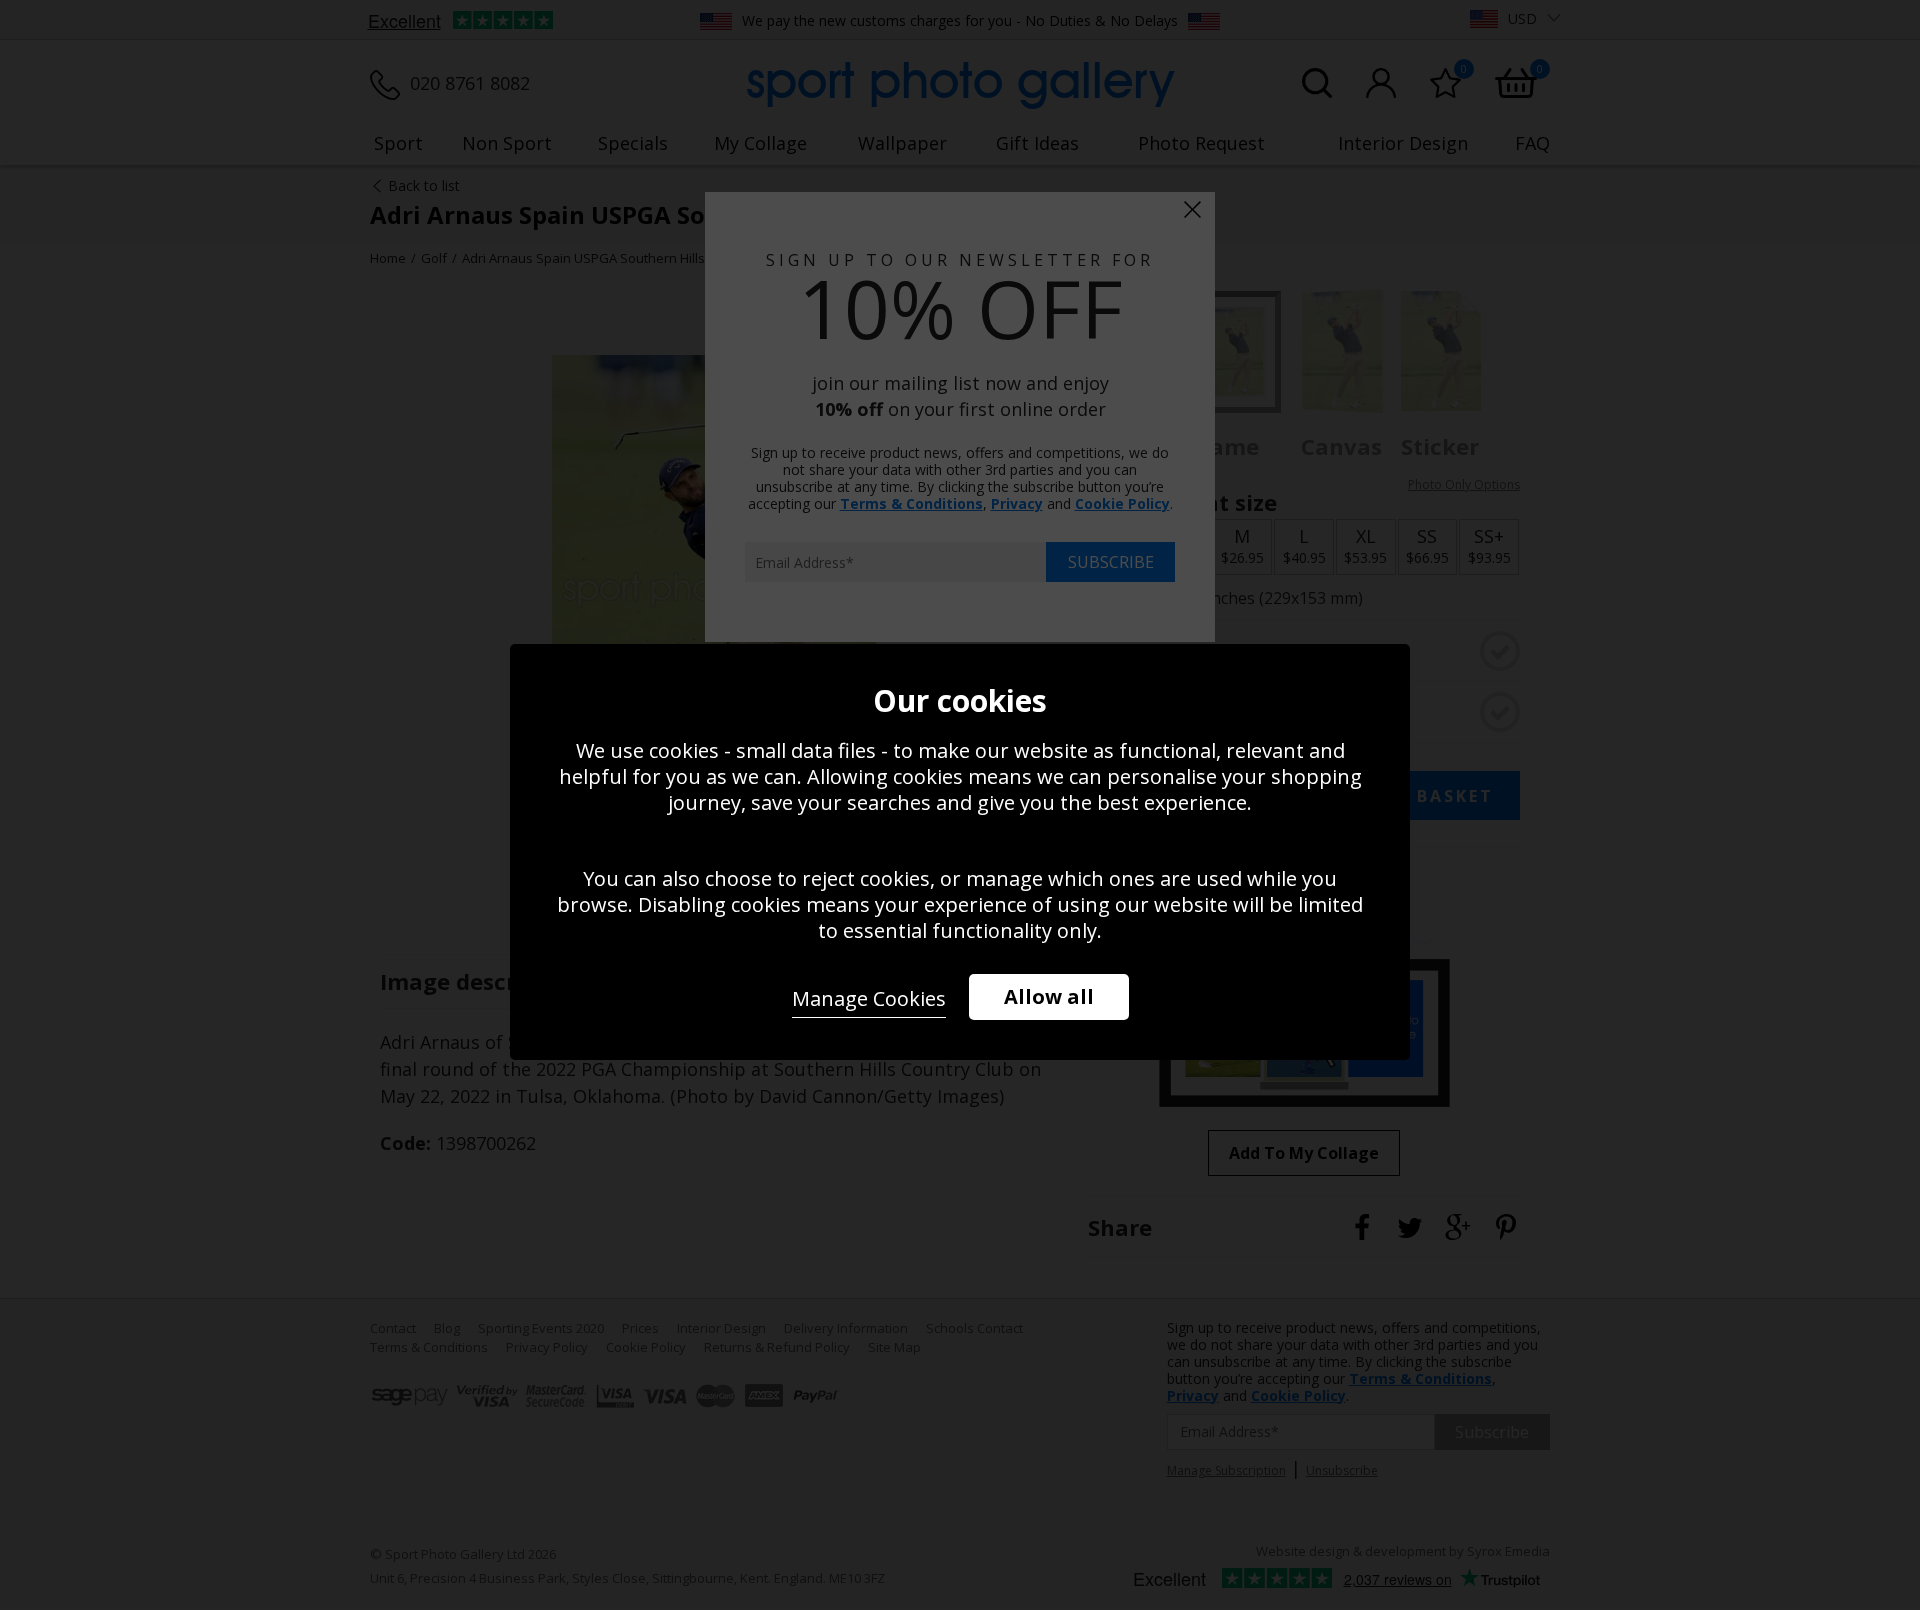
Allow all (1049, 996)
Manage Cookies (869, 998)
